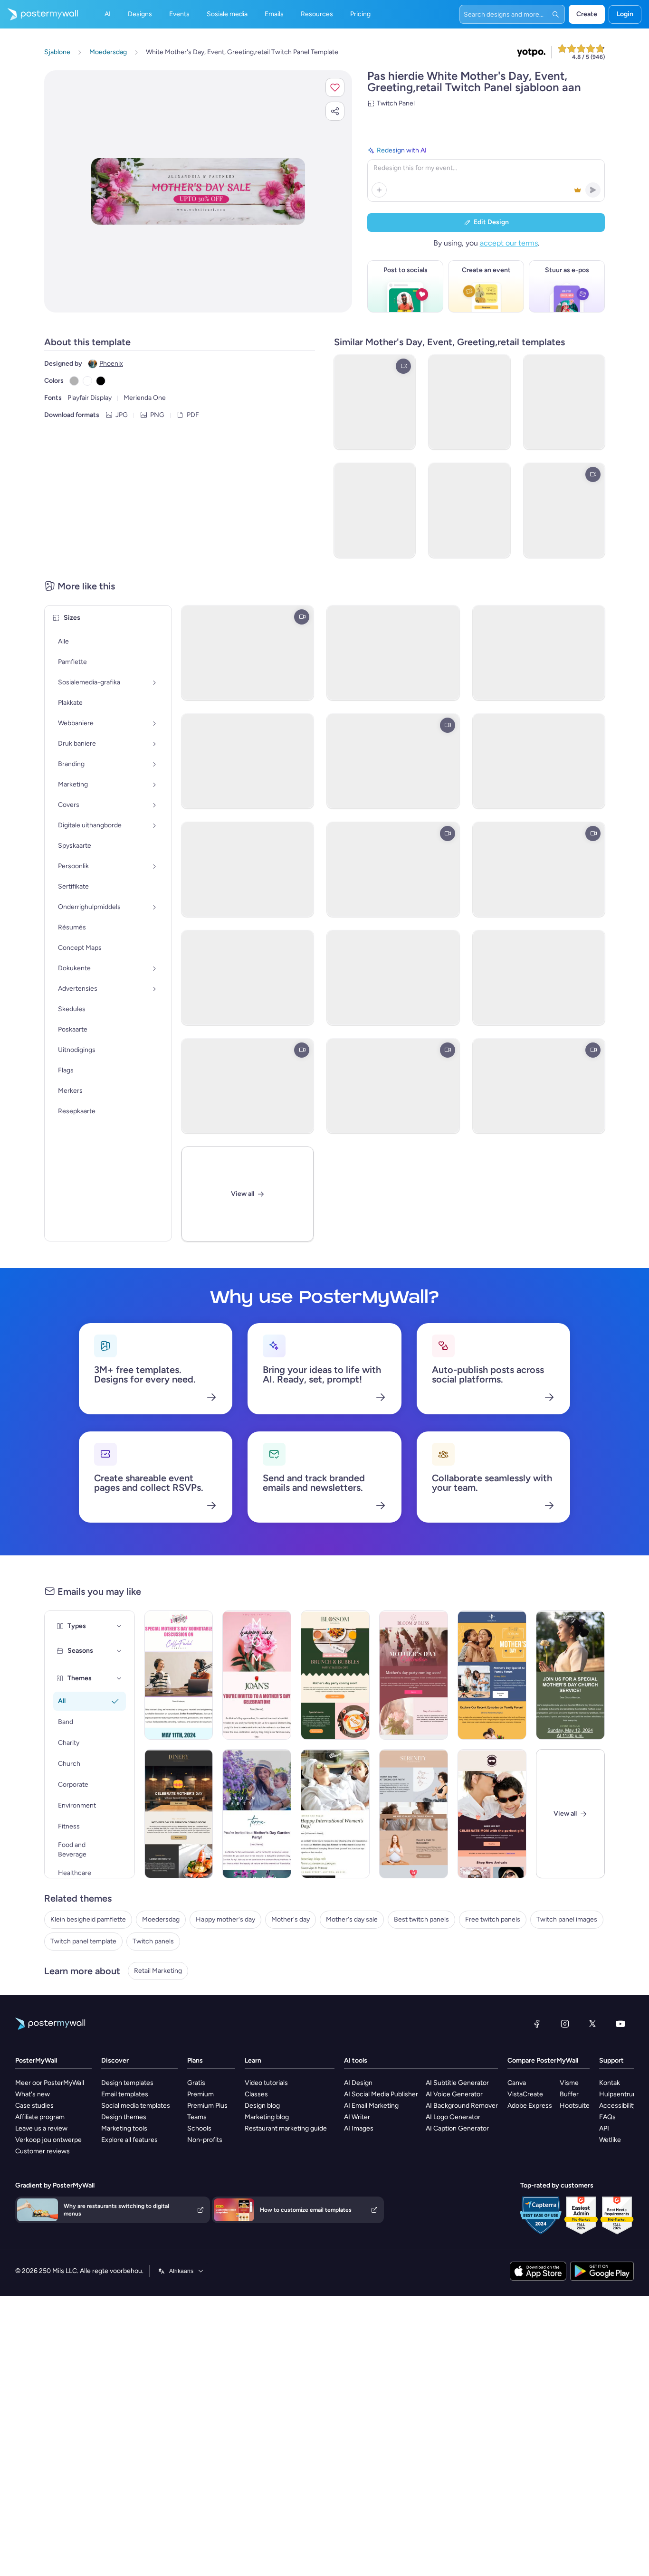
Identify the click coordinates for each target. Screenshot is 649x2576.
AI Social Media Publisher (381, 2094)
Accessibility (618, 2106)
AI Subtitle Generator (457, 2083)
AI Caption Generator (457, 2128)
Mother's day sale (352, 1919)
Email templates (125, 2094)
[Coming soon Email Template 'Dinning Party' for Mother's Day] (179, 1814)
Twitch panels (153, 1941)
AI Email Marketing (371, 2106)
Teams (197, 2117)
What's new (33, 2094)
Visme (569, 2083)
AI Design (358, 2083)
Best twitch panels (421, 1919)
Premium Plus (207, 2106)
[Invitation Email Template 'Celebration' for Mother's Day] (257, 1675)
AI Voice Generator (454, 2094)
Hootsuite (575, 2106)
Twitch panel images (567, 1919)
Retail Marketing (158, 1971)
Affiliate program (40, 2117)
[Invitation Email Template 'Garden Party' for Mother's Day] (257, 1814)
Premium (200, 2094)
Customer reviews (43, 2151)
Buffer (569, 2094)
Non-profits (205, 2140)
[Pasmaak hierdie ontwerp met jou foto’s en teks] (198, 192)
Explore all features (129, 2140)
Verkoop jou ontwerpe (48, 2140)
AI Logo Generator (453, 2117)
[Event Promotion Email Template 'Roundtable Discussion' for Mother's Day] (179, 1675)
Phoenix (111, 364)
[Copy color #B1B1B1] (74, 381)
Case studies (34, 2106)
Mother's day (291, 1919)
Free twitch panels (493, 1919)
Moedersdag (161, 1919)
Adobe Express (530, 2106)
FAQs (607, 2117)
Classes (256, 2094)
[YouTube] (620, 2024)
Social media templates (136, 2106)
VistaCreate (525, 2094)
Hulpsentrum (619, 2094)
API (604, 2128)
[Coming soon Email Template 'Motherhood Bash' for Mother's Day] (414, 1675)
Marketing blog (267, 2117)
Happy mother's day (225, 1919)
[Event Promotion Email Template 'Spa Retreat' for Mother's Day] (335, 1814)
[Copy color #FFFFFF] (87, 381)
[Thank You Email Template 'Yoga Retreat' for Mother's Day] (414, 1814)
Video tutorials (266, 2083)
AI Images (359, 2128)
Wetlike (610, 2140)
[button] (335, 87)
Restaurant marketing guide (286, 2128)
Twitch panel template (83, 1941)
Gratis (196, 2083)
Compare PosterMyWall (543, 2060)
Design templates (127, 2083)
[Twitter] (592, 2024)
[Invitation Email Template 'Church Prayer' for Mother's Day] (570, 1675)
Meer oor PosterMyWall (50, 2083)
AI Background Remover (462, 2106)
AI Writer (357, 2117)
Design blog (262, 2106)
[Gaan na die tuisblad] (39, 14)
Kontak (610, 2083)
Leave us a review (41, 2128)
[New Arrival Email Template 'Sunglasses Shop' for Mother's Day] (492, 1814)
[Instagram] (565, 2024)
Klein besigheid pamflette (88, 1919)
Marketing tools (124, 2128)
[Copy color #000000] (101, 381)
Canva (517, 2083)
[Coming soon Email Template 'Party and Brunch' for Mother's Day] (335, 1675)
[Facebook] (537, 2024)
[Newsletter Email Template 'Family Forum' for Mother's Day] (492, 1675)
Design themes (124, 2117)
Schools (199, 2128)
